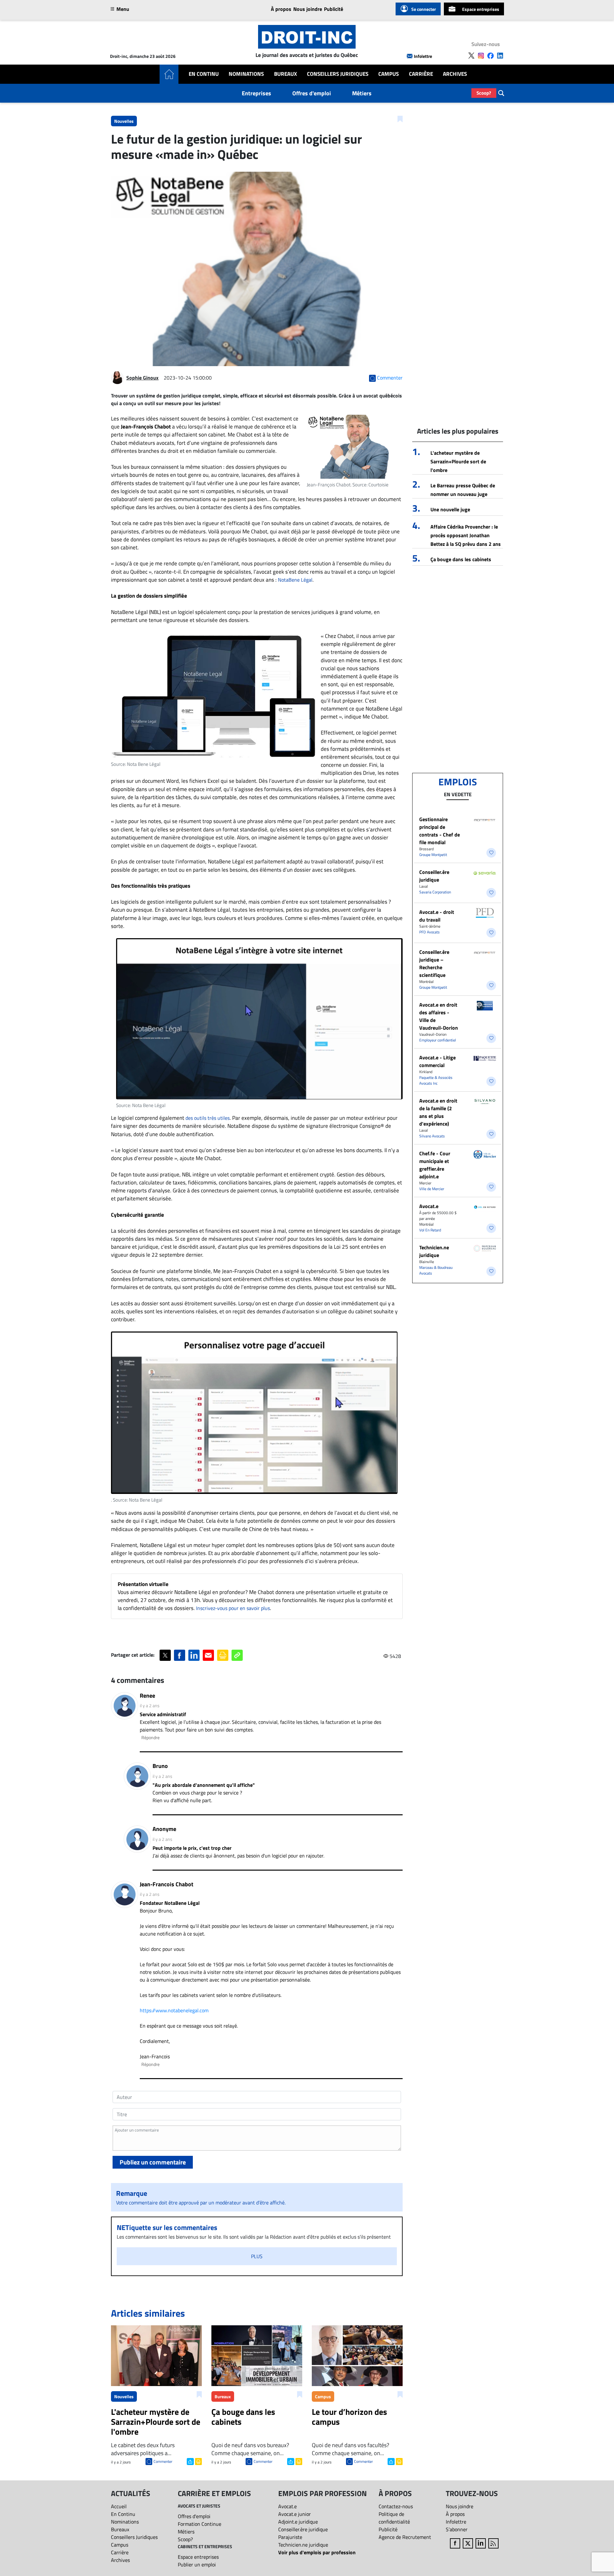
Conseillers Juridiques (338, 74)
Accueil (119, 2506)
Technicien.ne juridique (434, 1251)
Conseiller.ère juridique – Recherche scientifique (434, 963)
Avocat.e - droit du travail (437, 916)
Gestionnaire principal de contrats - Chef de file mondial (440, 831)
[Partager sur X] (165, 1655)
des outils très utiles (208, 1118)
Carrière (421, 74)
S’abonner (457, 2529)
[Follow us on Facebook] (491, 56)
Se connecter (424, 9)
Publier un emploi (197, 2564)
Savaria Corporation (435, 892)
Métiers (362, 93)
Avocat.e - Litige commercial (437, 1061)
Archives (455, 74)
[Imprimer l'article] (198, 2461)
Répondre (150, 1737)
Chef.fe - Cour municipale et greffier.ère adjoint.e (435, 1165)
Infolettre (423, 56)
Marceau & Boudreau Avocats (436, 1270)
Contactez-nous (396, 2506)
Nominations (246, 74)
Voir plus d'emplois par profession (317, 2552)
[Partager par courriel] (208, 1655)
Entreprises (256, 93)
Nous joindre (308, 9)
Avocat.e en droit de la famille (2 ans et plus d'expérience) (438, 1112)
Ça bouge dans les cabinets (461, 559)
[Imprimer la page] (223, 1655)
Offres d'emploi (312, 93)
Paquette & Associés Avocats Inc (436, 1080)
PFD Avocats (429, 932)
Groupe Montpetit (433, 855)
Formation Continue (200, 2524)
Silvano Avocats (432, 1136)
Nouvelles (124, 121)
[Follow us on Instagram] (481, 56)
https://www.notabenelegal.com (174, 2010)
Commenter (163, 2461)
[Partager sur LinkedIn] (194, 1655)
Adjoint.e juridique (298, 2522)
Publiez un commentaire (153, 2162)
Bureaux (286, 74)
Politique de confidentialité (394, 2518)
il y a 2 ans (150, 1705)
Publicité (334, 9)
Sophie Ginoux (142, 378)
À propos (281, 9)
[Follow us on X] (471, 56)
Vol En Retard (430, 1230)
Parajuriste (290, 2537)
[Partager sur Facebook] (180, 1655)
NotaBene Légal (295, 580)
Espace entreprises (481, 9)
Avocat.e (429, 1206)
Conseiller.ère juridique (434, 876)
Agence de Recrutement (405, 2537)
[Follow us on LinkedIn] (500, 56)
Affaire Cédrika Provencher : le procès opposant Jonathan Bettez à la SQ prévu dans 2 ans (466, 535)
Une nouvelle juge (450, 509)
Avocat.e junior (295, 2514)
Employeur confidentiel (438, 1040)
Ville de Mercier (432, 1189)
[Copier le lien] (237, 1655)
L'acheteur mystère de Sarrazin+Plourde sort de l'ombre (458, 461)
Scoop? (484, 93)
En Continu (204, 74)
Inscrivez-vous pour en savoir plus (233, 1608)
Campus (389, 74)
